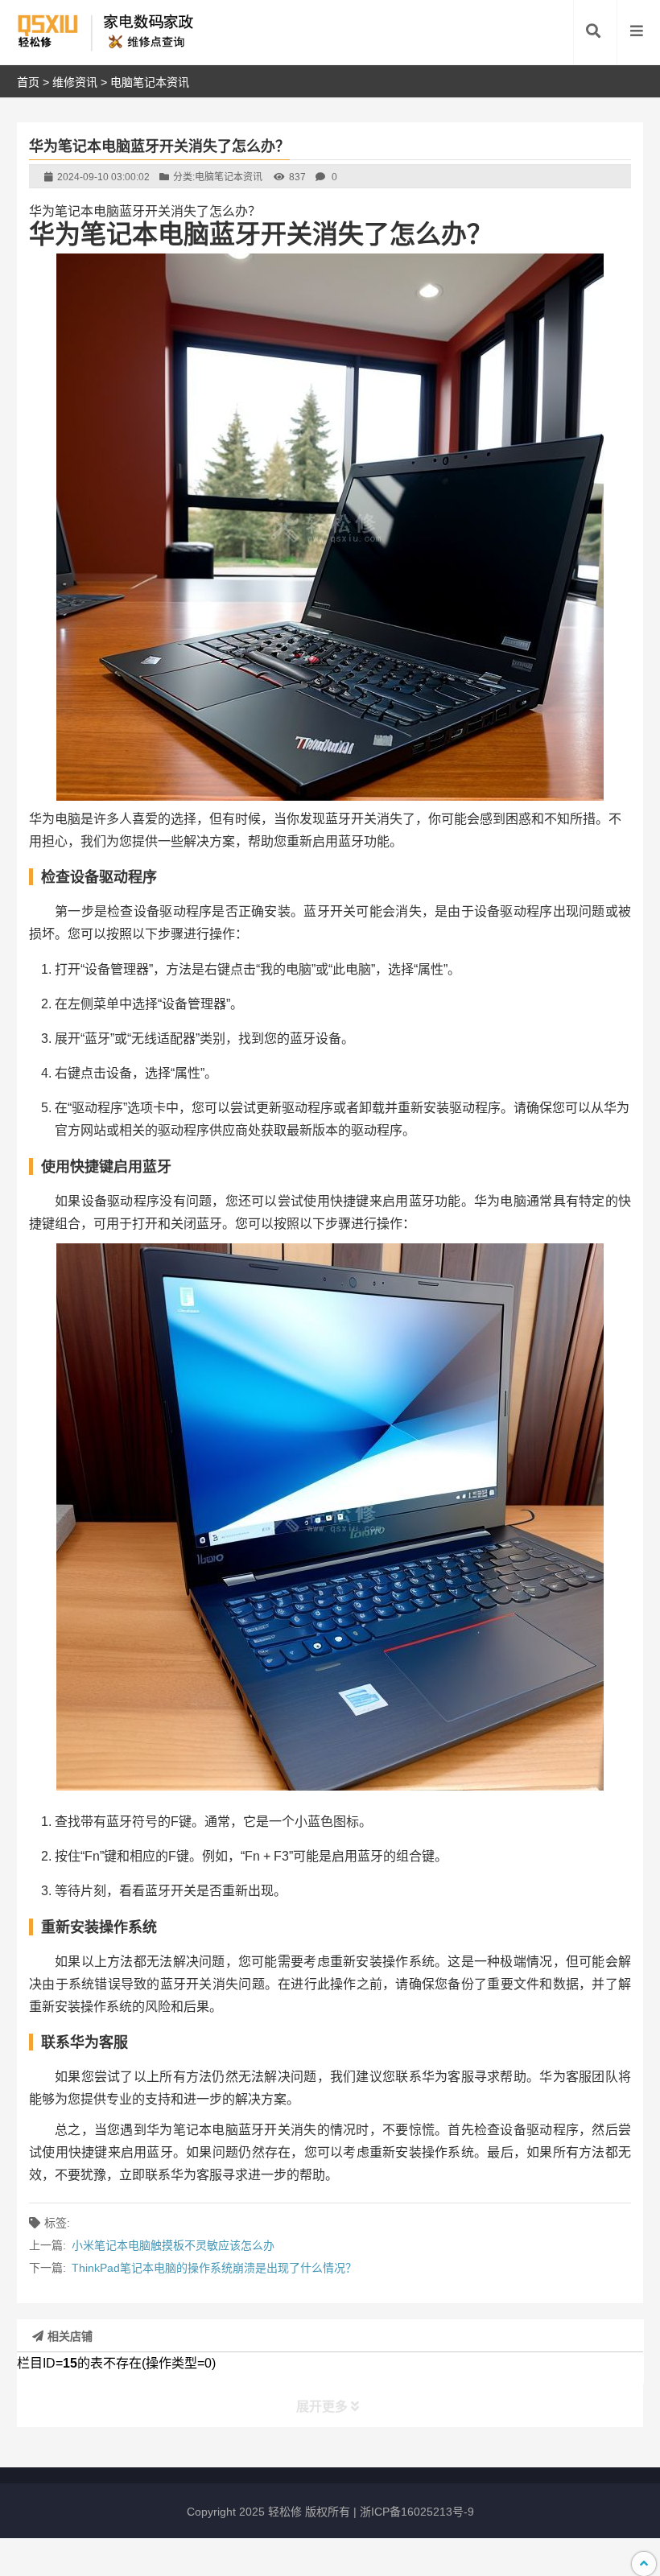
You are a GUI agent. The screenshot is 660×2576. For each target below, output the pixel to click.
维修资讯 (75, 82)
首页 (28, 82)
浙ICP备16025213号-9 (417, 2512)
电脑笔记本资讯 (150, 82)
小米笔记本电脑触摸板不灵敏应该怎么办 (173, 2245)
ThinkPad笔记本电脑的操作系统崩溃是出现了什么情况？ (214, 2268)
